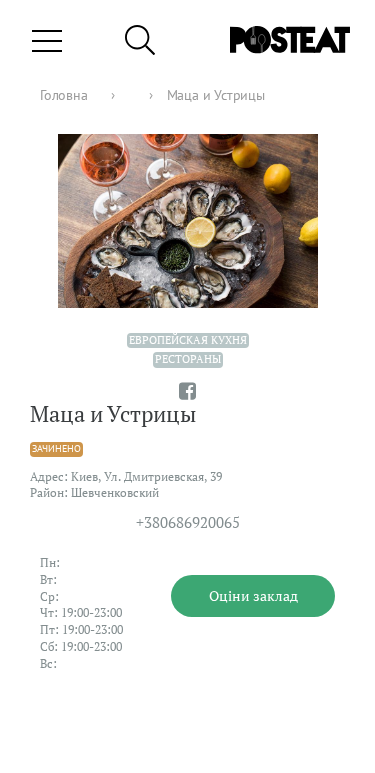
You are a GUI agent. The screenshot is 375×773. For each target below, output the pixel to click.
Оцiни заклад (253, 595)
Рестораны (188, 359)
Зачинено (56, 448)
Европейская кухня (188, 340)
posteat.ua (45, 763)
